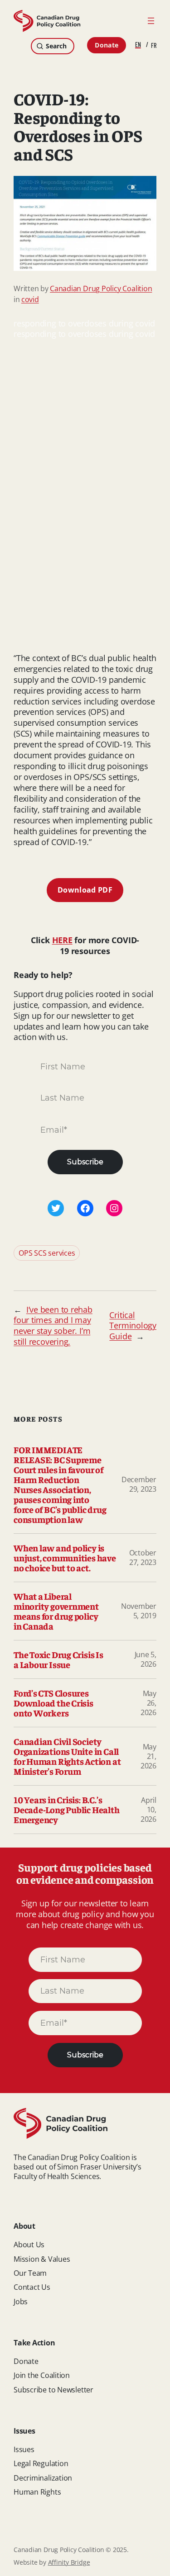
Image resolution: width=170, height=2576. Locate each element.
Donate (107, 45)
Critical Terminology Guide (133, 1326)
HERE (62, 940)
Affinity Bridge (69, 2562)
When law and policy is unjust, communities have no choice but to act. (65, 1558)
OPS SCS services (47, 1253)
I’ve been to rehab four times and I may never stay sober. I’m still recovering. (53, 1326)
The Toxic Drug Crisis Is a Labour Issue (58, 1659)
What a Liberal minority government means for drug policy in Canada (56, 1611)
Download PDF (85, 890)
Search (56, 46)
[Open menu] (151, 21)
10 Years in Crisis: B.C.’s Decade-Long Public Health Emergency (67, 1810)
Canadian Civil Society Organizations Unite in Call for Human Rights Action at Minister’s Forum (67, 1756)
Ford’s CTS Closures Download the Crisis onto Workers (53, 1703)
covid (30, 299)
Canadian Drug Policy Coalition (101, 288)
